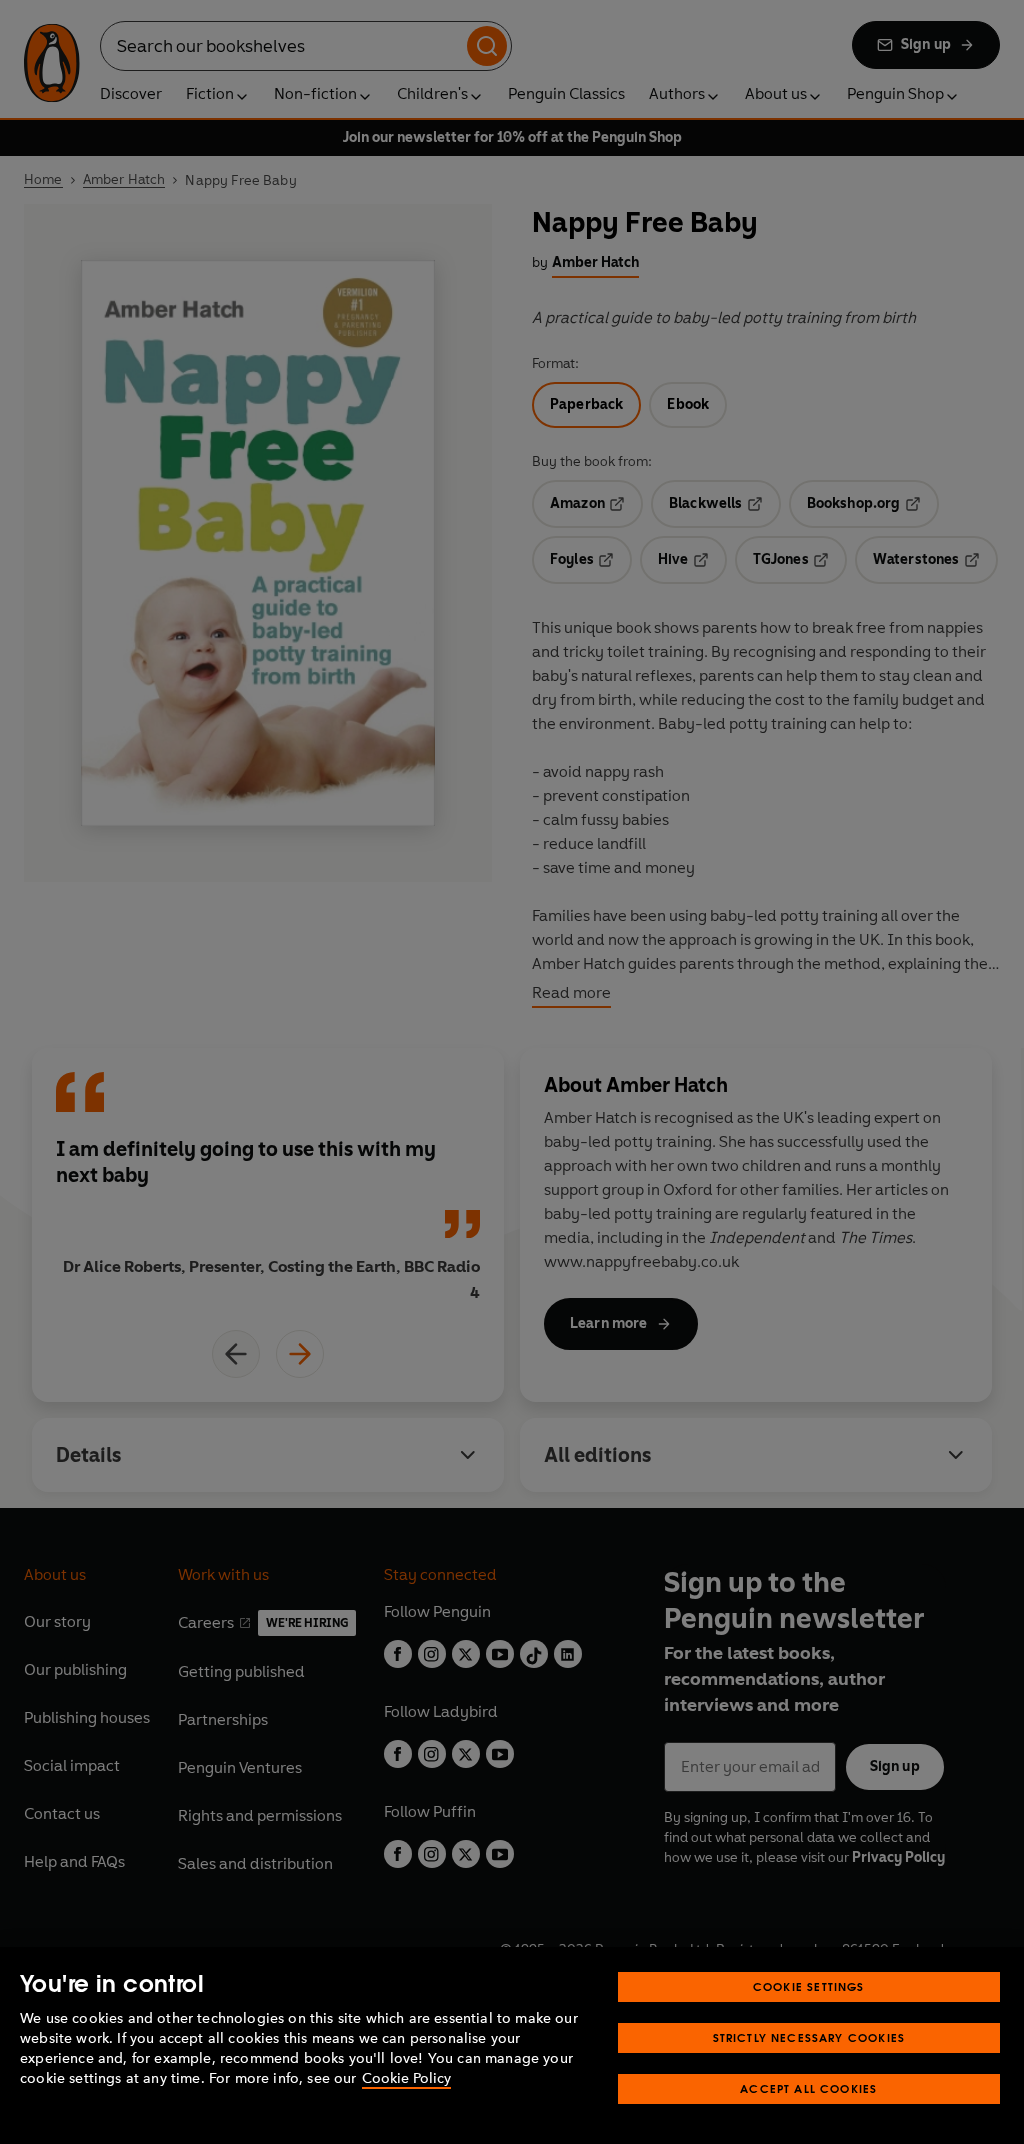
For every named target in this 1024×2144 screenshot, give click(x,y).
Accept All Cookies (808, 2088)
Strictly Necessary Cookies (809, 2037)
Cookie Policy (406, 2078)
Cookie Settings (809, 1986)
